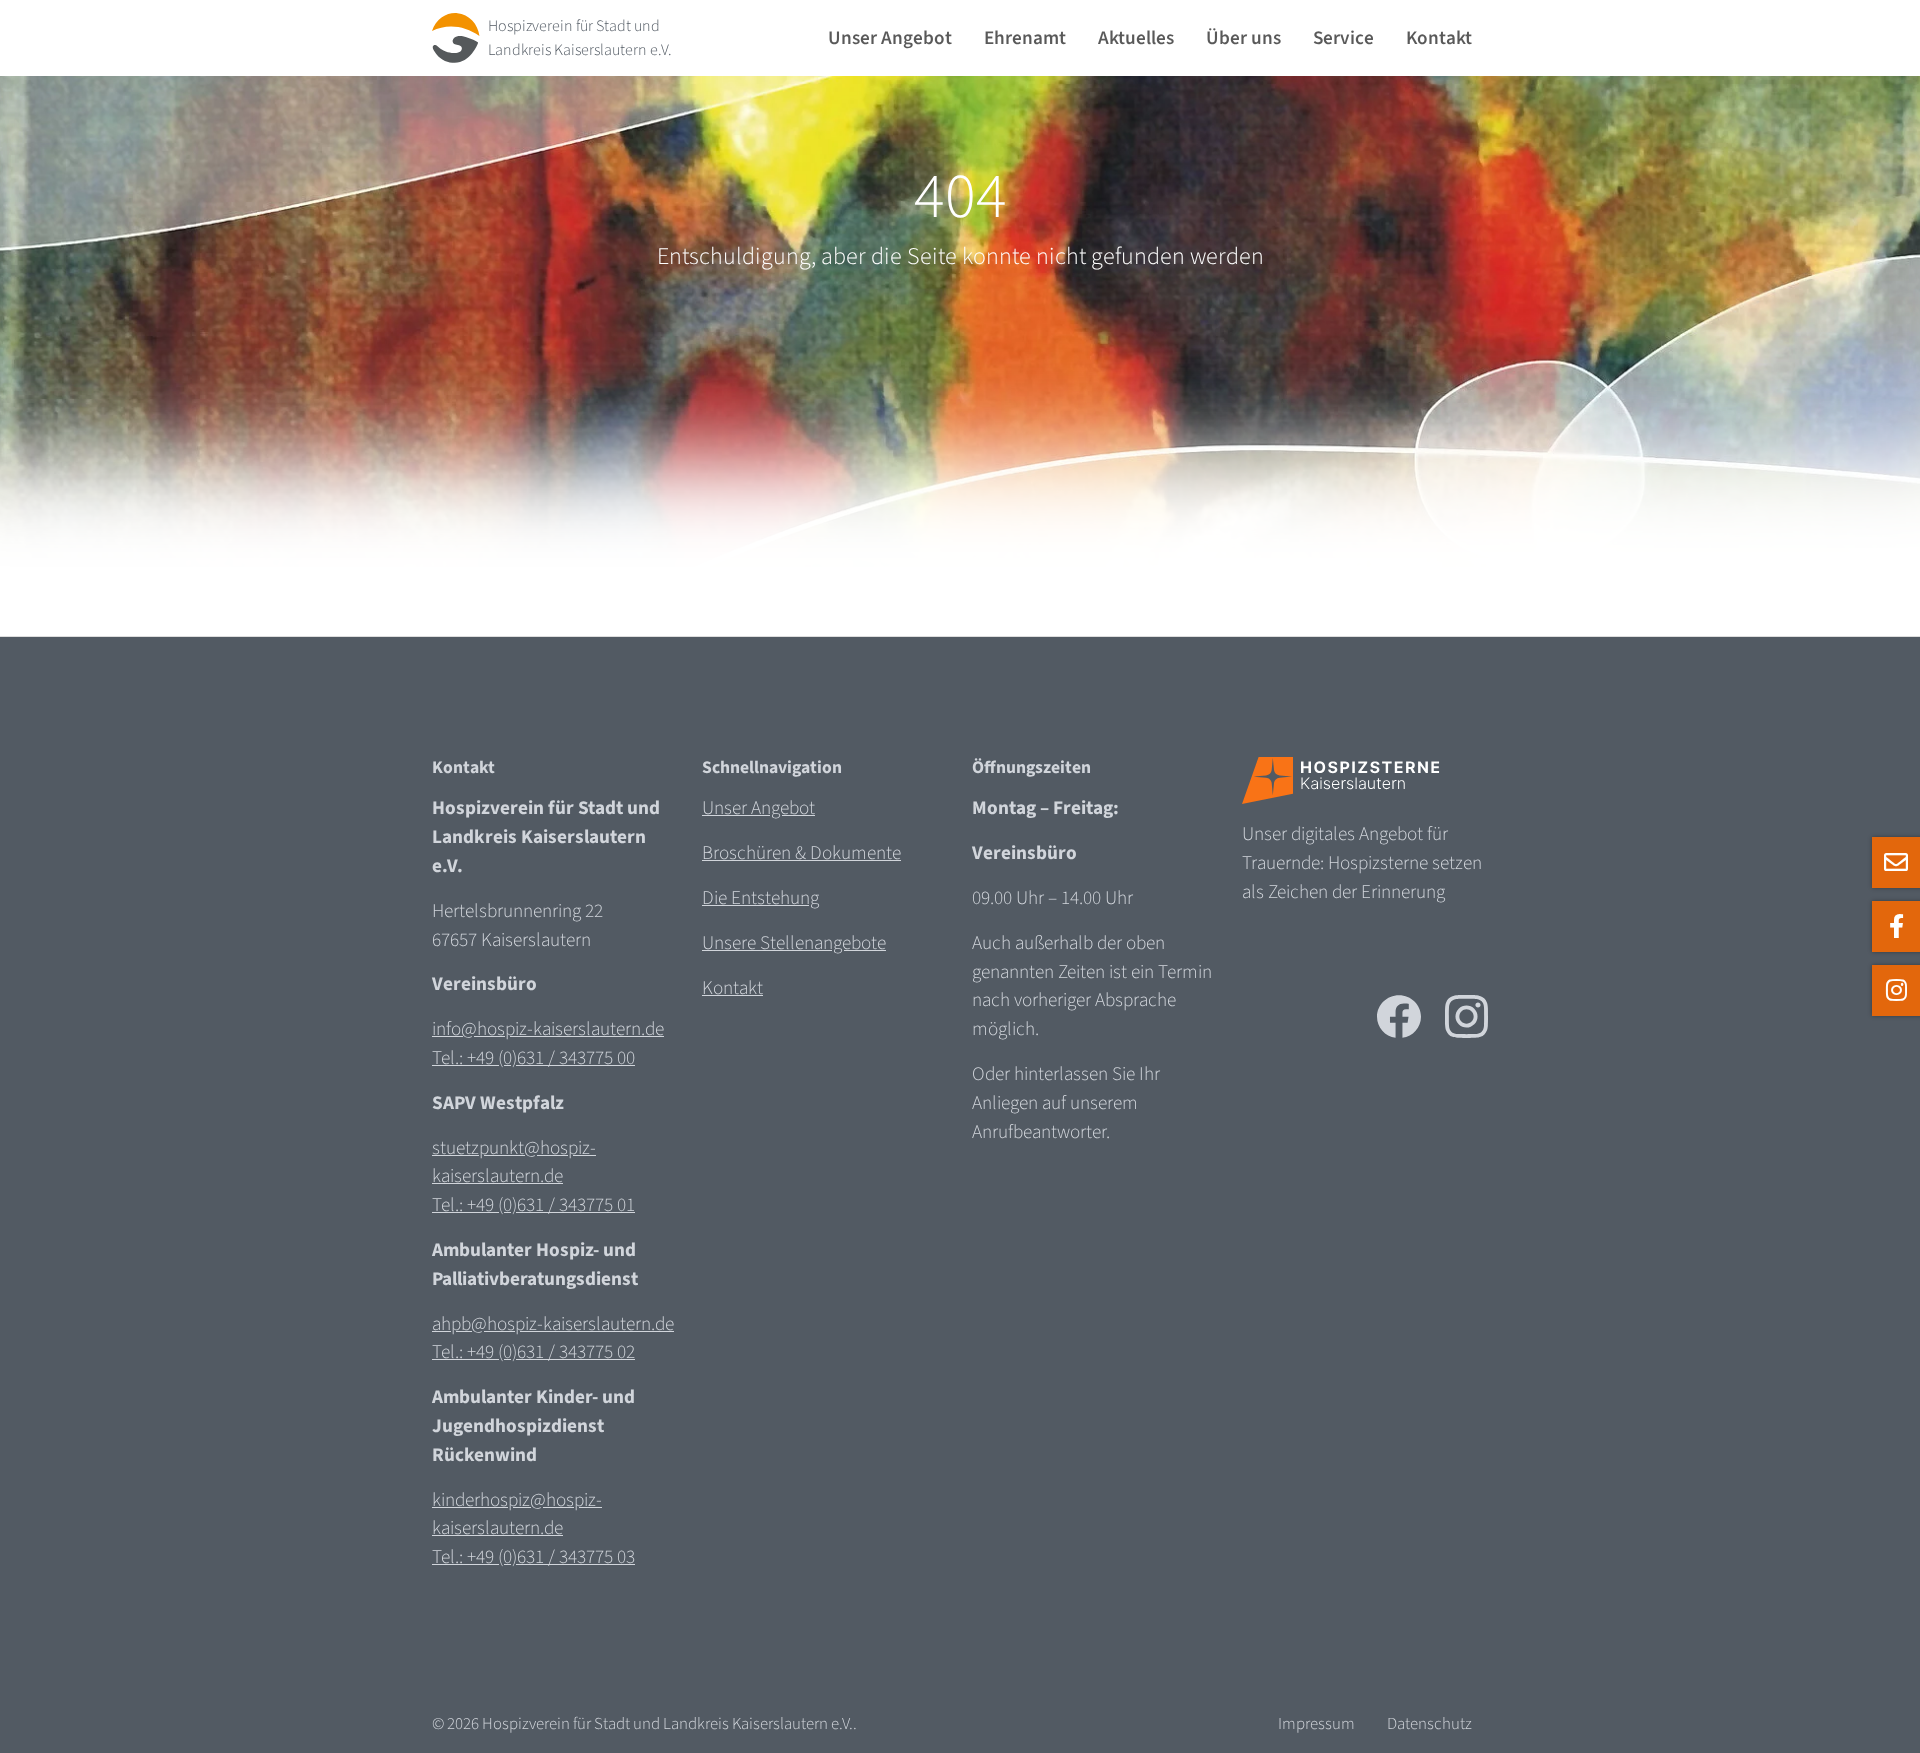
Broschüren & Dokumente (801, 853)
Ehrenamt (1025, 38)
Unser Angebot (890, 38)
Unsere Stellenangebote (794, 943)
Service (1343, 38)
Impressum (1316, 1724)
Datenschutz (1429, 1724)
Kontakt (1439, 38)
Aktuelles (1136, 38)
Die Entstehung (760, 898)
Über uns (1243, 38)
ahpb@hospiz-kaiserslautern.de (553, 1324)
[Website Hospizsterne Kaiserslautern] (1341, 780)
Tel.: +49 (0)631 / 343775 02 (533, 1352)
